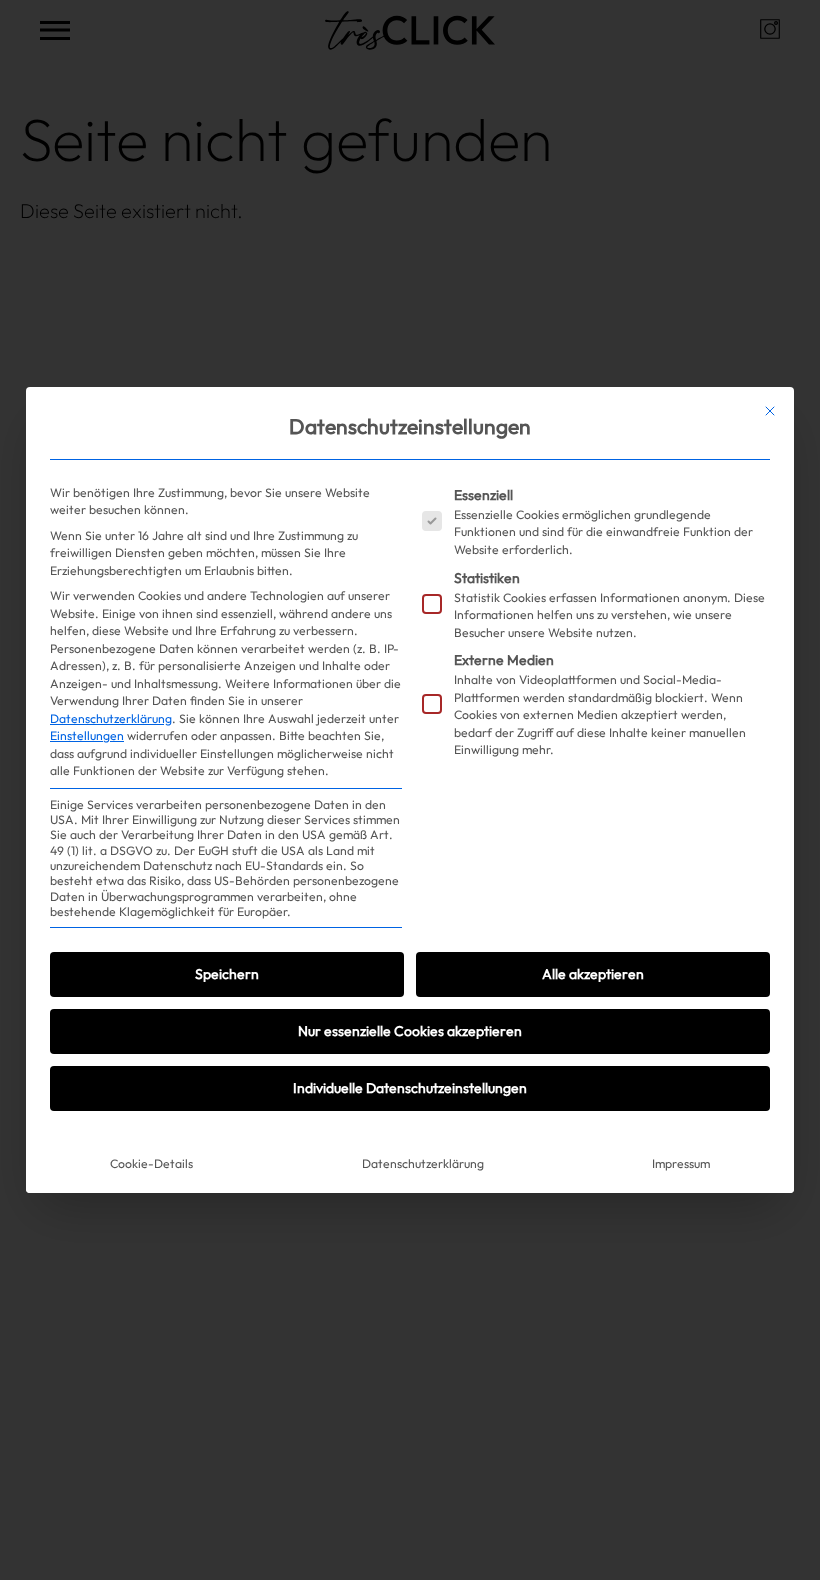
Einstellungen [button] (87, 735)
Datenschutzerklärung (111, 718)
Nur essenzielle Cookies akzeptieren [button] (410, 1031)
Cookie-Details (151, 1163)
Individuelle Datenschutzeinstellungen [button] (410, 1088)
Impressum (681, 1163)
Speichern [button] (227, 974)
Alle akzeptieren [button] (593, 974)
